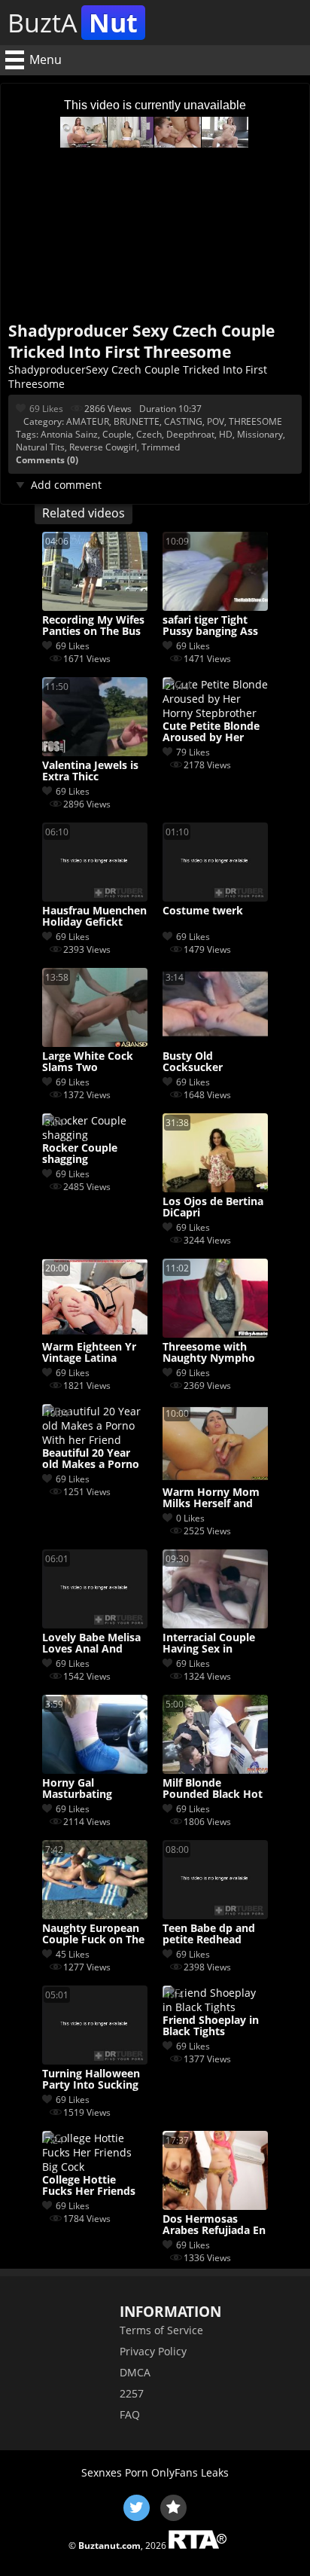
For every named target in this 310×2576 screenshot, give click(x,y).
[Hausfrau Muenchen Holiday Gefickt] (95, 897)
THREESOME (255, 421)
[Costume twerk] (215, 897)
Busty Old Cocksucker (193, 1062)
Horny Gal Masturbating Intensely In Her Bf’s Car (94, 1789)
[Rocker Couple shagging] (95, 1135)
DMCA (135, 2372)
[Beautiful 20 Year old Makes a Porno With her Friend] (95, 1440)
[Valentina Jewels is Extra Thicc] (95, 752)
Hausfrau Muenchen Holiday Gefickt (94, 917)
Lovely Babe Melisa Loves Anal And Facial (91, 1644)
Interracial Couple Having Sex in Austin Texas (209, 1644)
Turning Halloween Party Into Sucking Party (91, 2080)
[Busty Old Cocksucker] (215, 1043)
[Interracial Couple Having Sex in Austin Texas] (215, 1624)
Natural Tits (40, 447)
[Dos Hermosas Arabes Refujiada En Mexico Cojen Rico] (215, 2206)
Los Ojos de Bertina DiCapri (213, 1207)
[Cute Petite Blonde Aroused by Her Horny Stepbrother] (215, 713)
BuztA (73, 23)
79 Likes (193, 752)
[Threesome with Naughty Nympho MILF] (215, 1334)
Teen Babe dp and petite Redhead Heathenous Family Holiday (213, 1934)
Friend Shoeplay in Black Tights (211, 2026)
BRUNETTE (137, 421)
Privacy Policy (153, 2351)
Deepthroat (190, 434)
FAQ (130, 2414)
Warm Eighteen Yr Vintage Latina (89, 1353)
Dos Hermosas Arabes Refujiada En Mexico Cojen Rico (214, 2225)
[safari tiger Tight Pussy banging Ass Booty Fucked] (215, 607)
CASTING (183, 421)
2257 (132, 2393)
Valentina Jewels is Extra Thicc (90, 771)
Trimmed (161, 447)
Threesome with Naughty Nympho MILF (209, 1353)
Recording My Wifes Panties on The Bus (93, 626)
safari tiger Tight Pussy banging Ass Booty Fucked (210, 626)
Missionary (260, 434)
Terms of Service (161, 2330)
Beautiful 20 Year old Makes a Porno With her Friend (91, 1459)
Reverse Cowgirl (103, 447)
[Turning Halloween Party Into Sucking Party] (95, 2060)
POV (216, 421)
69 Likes (46, 409)
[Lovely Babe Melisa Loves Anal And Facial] (95, 1624)
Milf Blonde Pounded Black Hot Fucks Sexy (213, 1789)
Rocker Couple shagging (80, 1154)
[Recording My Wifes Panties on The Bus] (95, 607)
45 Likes (73, 1954)
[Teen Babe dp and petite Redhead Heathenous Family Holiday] (215, 1915)
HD (226, 434)
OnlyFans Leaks (190, 2472)
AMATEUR (88, 421)
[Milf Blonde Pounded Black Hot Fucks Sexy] (215, 1770)
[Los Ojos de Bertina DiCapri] (215, 1188)
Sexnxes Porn (115, 2472)
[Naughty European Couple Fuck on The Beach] (95, 1915)
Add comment (66, 485)
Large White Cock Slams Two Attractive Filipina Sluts (88, 1062)
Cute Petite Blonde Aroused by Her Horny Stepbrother (212, 732)
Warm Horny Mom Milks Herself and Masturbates (211, 1498)
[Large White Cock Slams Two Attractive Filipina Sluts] (95, 1043)
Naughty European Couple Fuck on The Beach (93, 1934)
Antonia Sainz (69, 434)
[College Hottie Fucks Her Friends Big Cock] (95, 2167)
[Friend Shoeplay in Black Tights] (215, 2007)
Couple (117, 434)
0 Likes (190, 1518)
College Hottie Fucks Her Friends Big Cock (89, 2186)
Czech (149, 434)
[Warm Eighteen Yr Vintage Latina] (95, 1334)
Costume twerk (203, 911)
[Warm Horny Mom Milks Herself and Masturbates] (215, 1479)
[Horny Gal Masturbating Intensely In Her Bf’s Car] (95, 1770)
